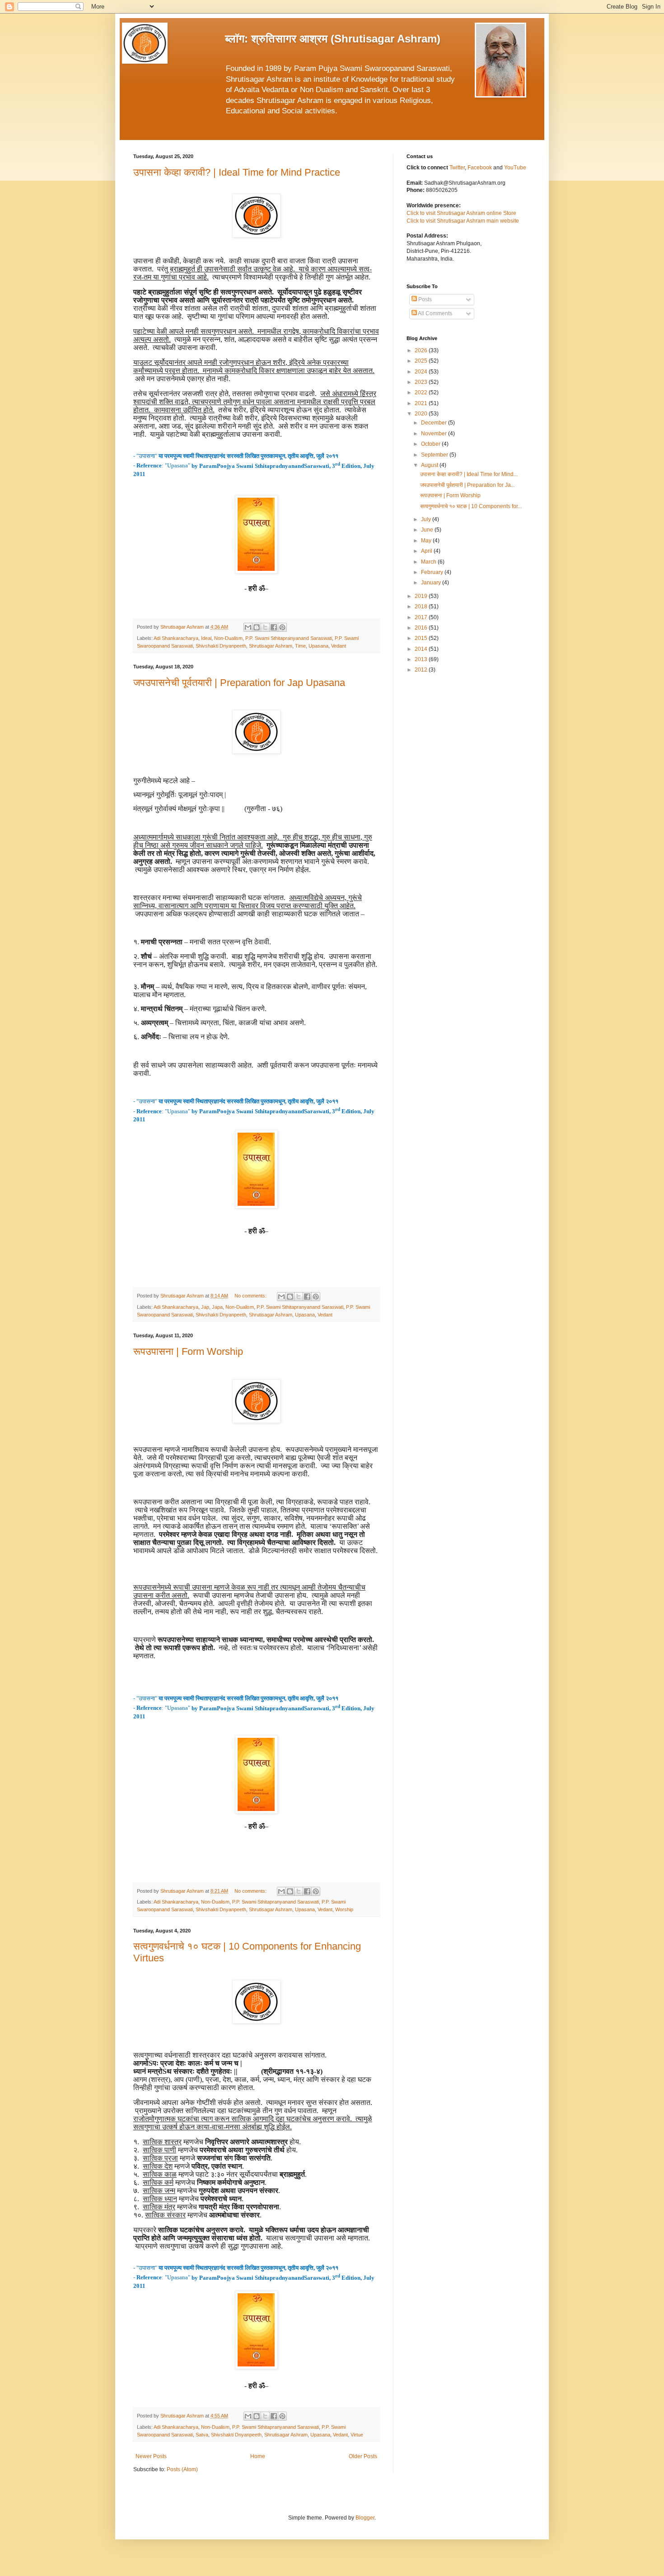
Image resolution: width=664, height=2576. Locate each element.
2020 (422, 414)
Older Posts (363, 2456)
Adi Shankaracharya (176, 638)
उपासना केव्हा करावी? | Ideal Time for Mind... (469, 474)
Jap (205, 1307)
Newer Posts (151, 2456)
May (427, 541)
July (427, 519)
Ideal (206, 638)
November (435, 434)
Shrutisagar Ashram (271, 646)
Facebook (480, 168)
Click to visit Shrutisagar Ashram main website (463, 221)
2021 (422, 403)
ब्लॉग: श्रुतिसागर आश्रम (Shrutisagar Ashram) (333, 39)
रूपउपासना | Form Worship (188, 1351)
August (430, 465)
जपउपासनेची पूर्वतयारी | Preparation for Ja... (468, 485)
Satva (202, 2435)
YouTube (515, 168)
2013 (422, 659)
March (429, 562)
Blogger (365, 2518)
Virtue (357, 2435)
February (433, 572)
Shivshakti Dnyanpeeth (221, 646)
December (435, 423)
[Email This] (248, 627)
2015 (422, 638)
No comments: (251, 1296)
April (427, 551)
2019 (422, 596)
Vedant (339, 646)
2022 (422, 392)
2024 (422, 372)
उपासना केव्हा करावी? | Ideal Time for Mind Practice (237, 172)
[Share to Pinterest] (282, 627)
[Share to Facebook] (274, 627)
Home (258, 2456)
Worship (344, 1909)
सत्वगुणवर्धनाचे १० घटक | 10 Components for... (471, 506)
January (432, 583)
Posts (424, 299)
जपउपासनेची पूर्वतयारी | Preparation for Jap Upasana (239, 683)
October (431, 444)
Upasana (318, 646)
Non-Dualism (228, 638)
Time (300, 646)
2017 (422, 617)
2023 (422, 382)
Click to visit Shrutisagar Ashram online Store (461, 213)
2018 (422, 607)
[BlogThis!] (257, 627)
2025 (422, 361)
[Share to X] (265, 627)
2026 (422, 350)
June (428, 530)
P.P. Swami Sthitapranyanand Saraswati (289, 638)
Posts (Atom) (182, 2469)
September (435, 455)
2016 (422, 628)
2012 (422, 670)
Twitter (457, 168)
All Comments (435, 313)
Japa (217, 1307)
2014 (422, 649)
